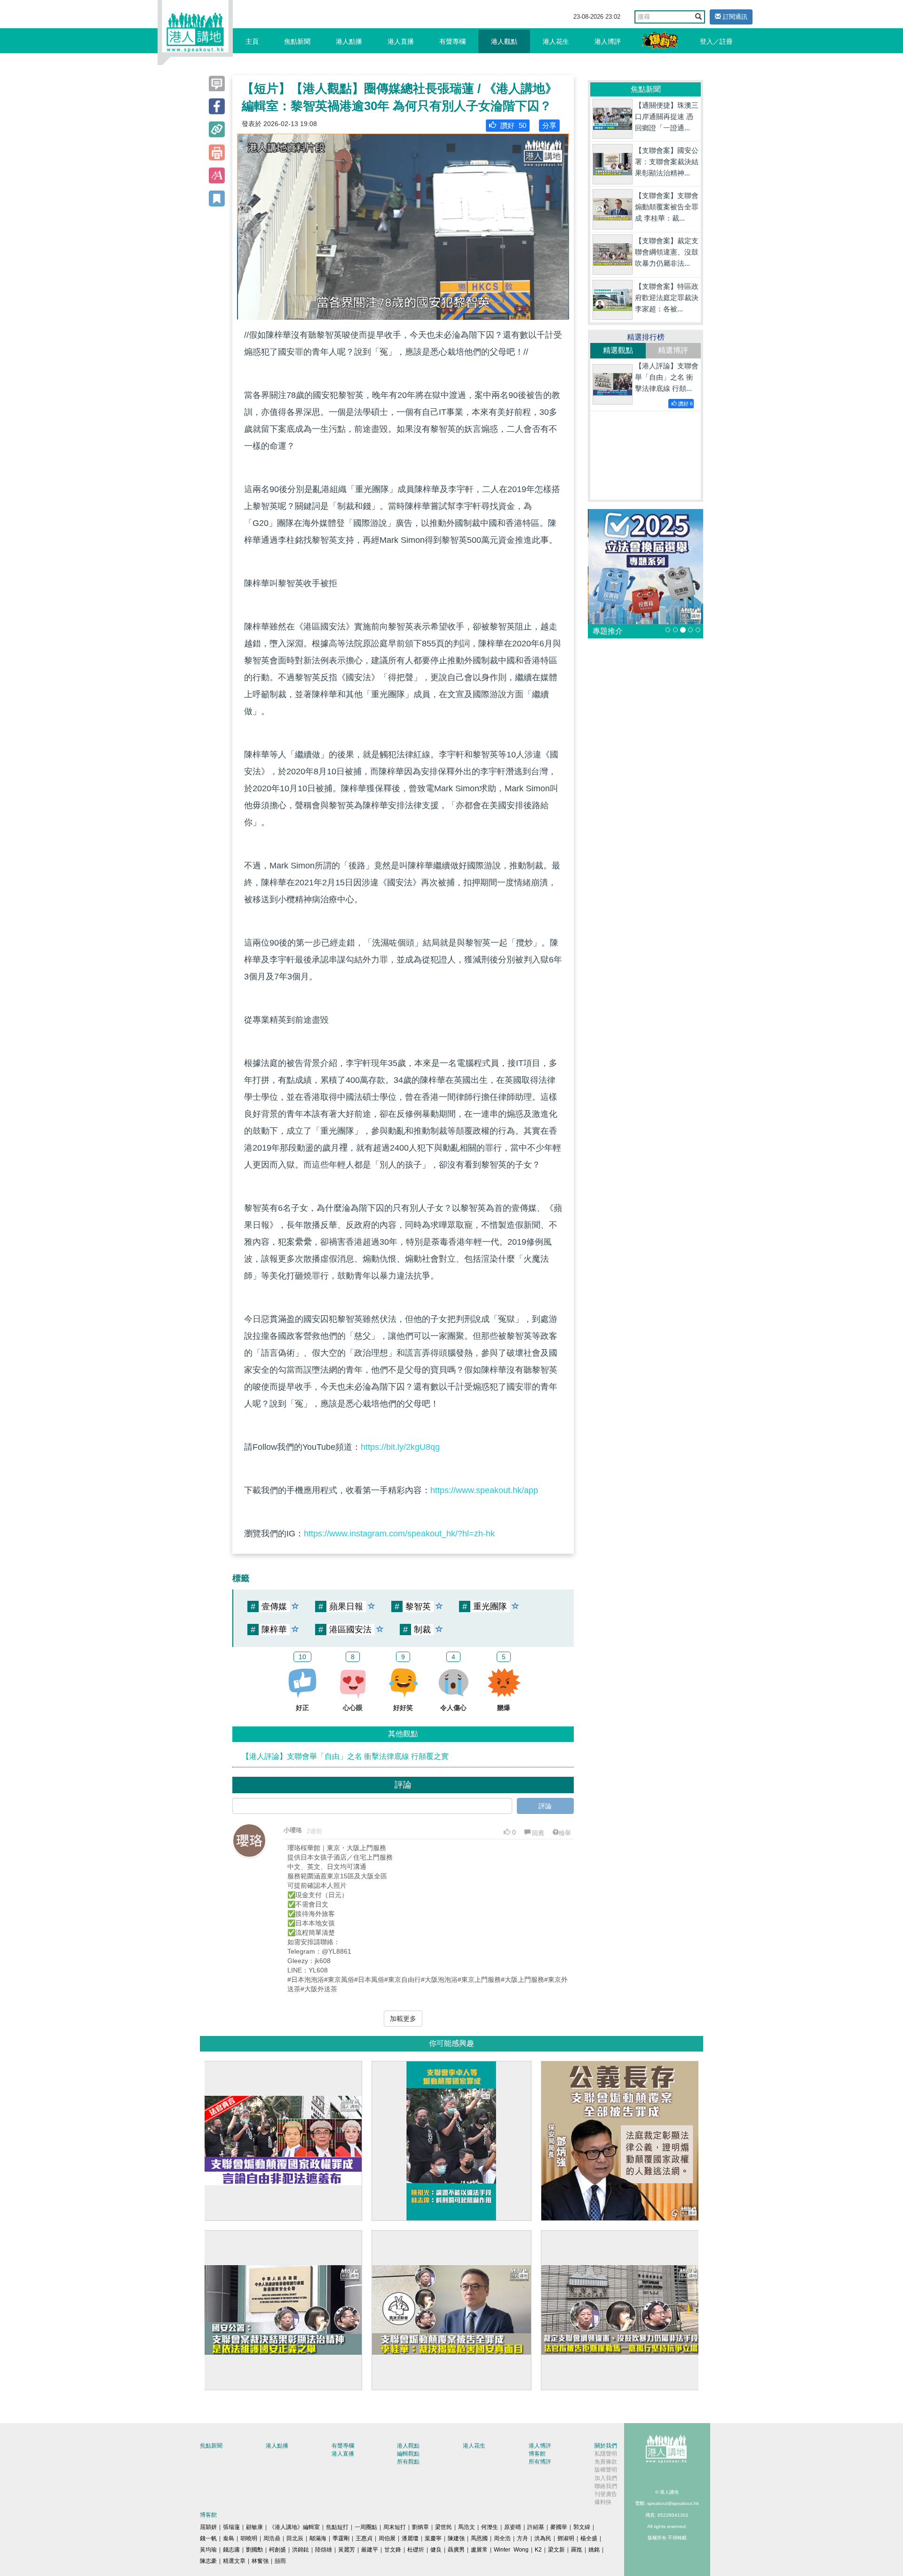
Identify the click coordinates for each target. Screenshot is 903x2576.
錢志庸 (231, 2550)
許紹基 (536, 2527)
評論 (545, 1806)
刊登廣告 (606, 2494)
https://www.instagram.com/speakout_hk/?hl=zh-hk (399, 1534)
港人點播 (349, 41)
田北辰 (295, 2538)
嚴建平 (370, 2550)
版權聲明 (606, 2470)
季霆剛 (341, 2538)
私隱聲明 (606, 2454)
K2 (538, 2550)
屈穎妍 (208, 2527)
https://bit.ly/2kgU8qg (400, 1447)
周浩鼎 (272, 2538)
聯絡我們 (606, 2486)
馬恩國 (479, 2538)
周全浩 (502, 2538)
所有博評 (540, 2462)
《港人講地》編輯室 (294, 2527)
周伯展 (387, 2538)
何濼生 (490, 2527)
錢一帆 (208, 2538)
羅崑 (577, 2550)
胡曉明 (249, 2538)
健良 (436, 2550)
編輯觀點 (408, 2454)
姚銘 (594, 2550)
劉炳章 (420, 2527)
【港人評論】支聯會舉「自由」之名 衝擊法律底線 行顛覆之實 (345, 1756)
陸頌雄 (324, 2550)
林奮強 (260, 2561)
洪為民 (543, 2538)
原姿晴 (513, 2527)
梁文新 (556, 2550)
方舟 (523, 2538)
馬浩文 (467, 2527)
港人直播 (401, 41)
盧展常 (479, 2550)
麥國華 (559, 2527)
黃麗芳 (347, 2550)
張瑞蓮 (231, 2527)
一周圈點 (366, 2527)
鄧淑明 (566, 2538)
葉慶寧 (433, 2538)
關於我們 (606, 2446)
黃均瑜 (208, 2550)
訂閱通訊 (734, 17)
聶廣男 (456, 2550)
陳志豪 (208, 2561)
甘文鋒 (393, 2550)
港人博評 (608, 41)
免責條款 (606, 2462)
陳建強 (456, 2538)
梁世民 (444, 2527)
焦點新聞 (297, 41)
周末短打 (395, 2527)
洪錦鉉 (301, 2550)
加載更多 (403, 2019)
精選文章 (234, 2561)
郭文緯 (582, 2527)
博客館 (537, 2454)
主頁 (252, 41)
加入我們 (606, 2478)
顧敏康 (254, 2527)
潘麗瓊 (410, 2538)
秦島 (229, 2538)
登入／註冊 (716, 41)
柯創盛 (277, 2550)
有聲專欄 (452, 41)
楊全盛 (589, 2538)
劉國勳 (254, 2550)
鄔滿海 (318, 2538)
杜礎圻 (416, 2550)
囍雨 (280, 2561)
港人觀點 (504, 41)
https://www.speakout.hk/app (484, 1490)
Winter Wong (511, 2550)
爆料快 (603, 2502)
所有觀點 (408, 2462)
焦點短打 (337, 2527)
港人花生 (556, 41)
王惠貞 (364, 2538)
